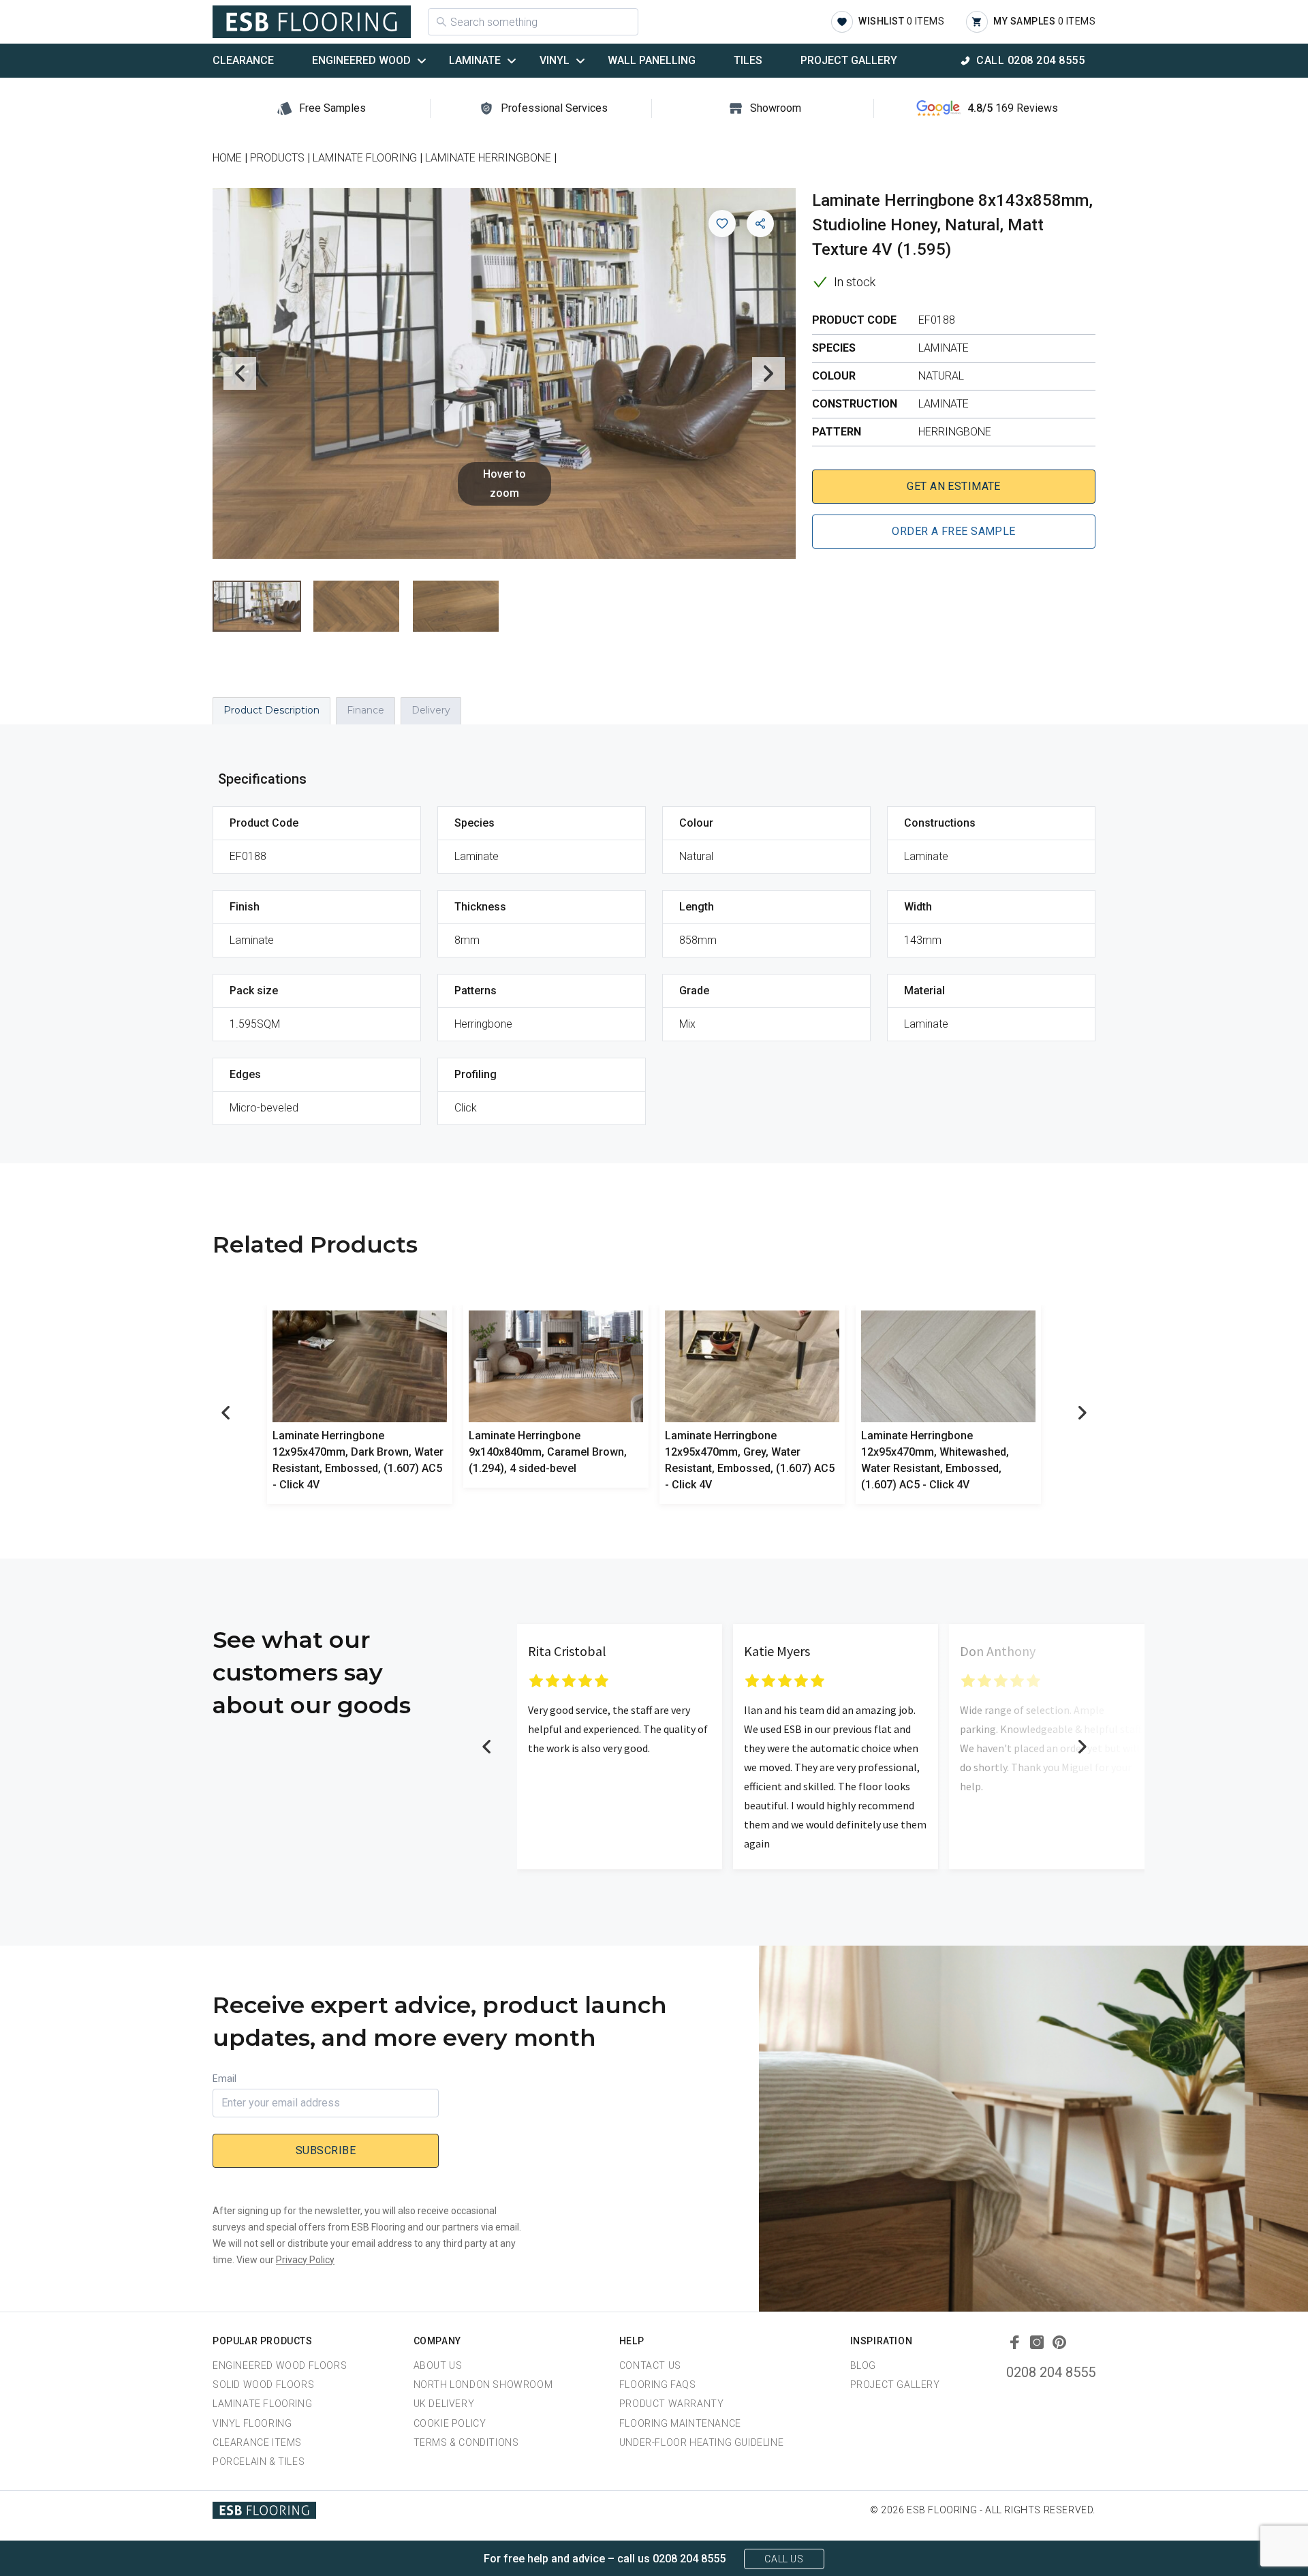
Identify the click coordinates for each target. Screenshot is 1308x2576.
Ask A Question (1222, 2540)
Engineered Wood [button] (361, 60)
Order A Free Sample (953, 531)
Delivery (431, 710)
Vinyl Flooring (252, 2423)
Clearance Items (257, 2442)
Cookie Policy (450, 2423)
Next (768, 373)
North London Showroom (483, 2385)
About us (438, 2365)
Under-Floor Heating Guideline (701, 2442)
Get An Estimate (954, 486)
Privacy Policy (305, 2260)
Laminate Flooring (262, 2404)
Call (1030, 60)
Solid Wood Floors (263, 2385)
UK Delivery (444, 2404)
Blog (863, 2365)
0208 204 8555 (1051, 2372)
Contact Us (650, 2365)
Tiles (748, 60)
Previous (240, 373)
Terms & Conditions (466, 2442)
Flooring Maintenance (680, 2423)
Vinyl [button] (555, 60)
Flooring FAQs (658, 2385)
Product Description (271, 710)
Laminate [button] (475, 60)
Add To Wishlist (722, 224)
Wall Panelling (652, 60)
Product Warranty (672, 2404)
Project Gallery (849, 60)
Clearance (243, 60)
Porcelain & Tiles (259, 2462)
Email (224, 2079)
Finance (365, 710)
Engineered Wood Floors (280, 2365)
